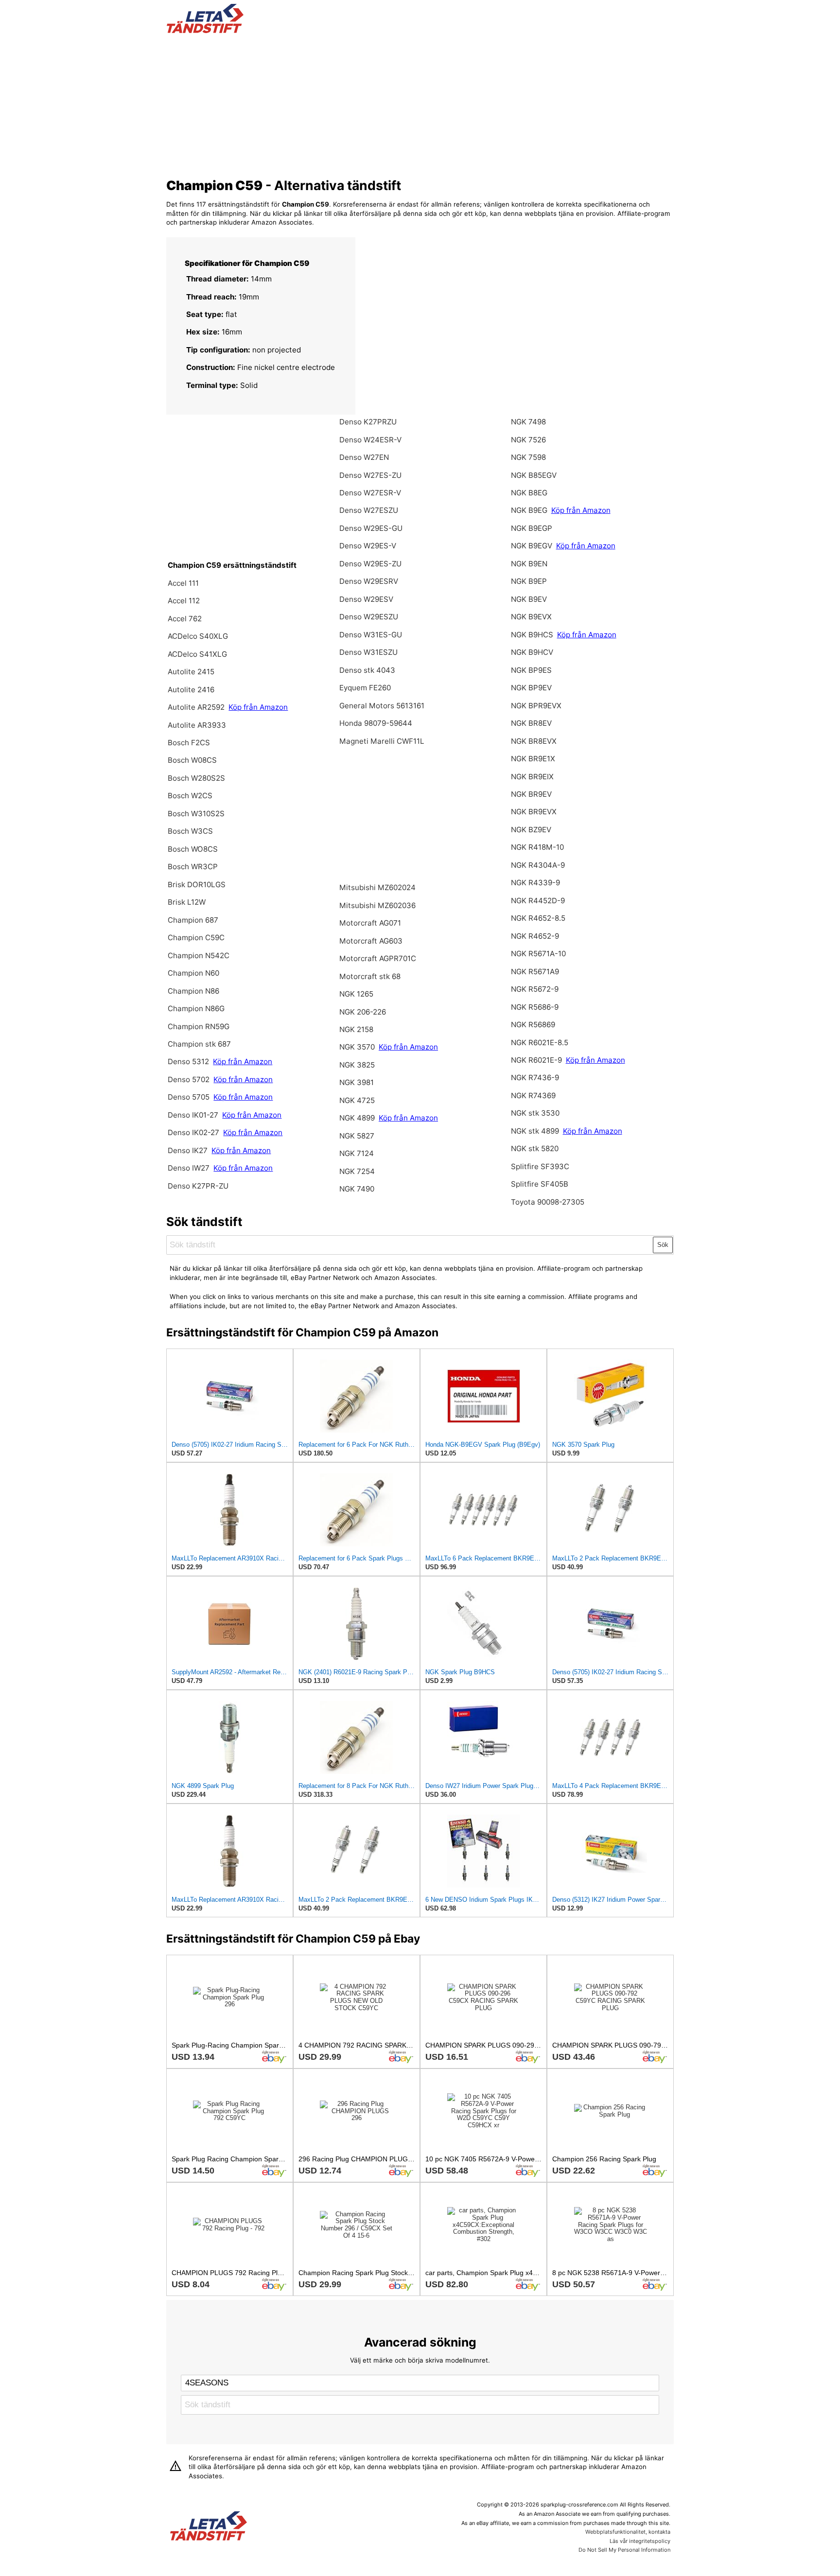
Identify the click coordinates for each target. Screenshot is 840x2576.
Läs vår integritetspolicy (640, 2541)
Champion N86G (196, 1008)
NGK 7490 (357, 1189)
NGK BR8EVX (534, 741)
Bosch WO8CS (193, 849)
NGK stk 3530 (535, 1113)
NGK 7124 (357, 1153)
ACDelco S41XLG (197, 654)
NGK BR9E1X (533, 759)
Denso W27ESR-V (370, 493)
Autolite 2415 (191, 672)
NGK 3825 (357, 1065)
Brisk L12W (187, 902)
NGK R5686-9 (535, 1007)
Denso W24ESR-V (370, 440)
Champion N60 (193, 973)
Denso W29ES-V (368, 546)
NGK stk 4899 (535, 1131)
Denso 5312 (189, 1061)
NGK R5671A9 (535, 972)
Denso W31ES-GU (371, 635)
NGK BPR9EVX (536, 706)
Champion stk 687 (199, 1044)
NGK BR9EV (531, 794)
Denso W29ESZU (369, 617)
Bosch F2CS (189, 743)
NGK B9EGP (532, 528)
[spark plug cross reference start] (205, 31)
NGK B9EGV (532, 546)
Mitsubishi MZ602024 (377, 887)
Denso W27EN (364, 457)
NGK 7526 (528, 440)
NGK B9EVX (531, 617)
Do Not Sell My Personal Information (624, 2550)
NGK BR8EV (531, 723)
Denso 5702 (190, 1079)
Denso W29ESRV (369, 581)
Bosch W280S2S (196, 778)
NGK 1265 (356, 994)
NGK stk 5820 (535, 1148)
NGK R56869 (533, 1025)
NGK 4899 (357, 1118)
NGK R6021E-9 (536, 1060)
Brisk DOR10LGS (197, 885)
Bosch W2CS (190, 796)
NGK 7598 (528, 457)
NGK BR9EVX (534, 812)
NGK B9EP (529, 581)
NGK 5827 (357, 1136)
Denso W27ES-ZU (370, 475)
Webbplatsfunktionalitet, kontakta (628, 2532)
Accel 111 (183, 583)
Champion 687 (193, 920)
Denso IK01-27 (194, 1115)
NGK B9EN (529, 564)
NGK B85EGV (534, 475)
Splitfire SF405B (540, 1184)
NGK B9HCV (532, 652)
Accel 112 (184, 601)
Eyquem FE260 (365, 688)
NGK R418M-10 (537, 847)
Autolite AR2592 (196, 707)
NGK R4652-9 (535, 936)
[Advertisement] (420, 104)
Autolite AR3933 (197, 725)
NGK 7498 (528, 422)
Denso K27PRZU (368, 422)
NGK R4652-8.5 (538, 918)
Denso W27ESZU (369, 510)
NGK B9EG (529, 510)
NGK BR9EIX (532, 777)
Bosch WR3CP (193, 867)
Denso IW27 (189, 1168)
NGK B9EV (529, 599)
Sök (663, 1245)
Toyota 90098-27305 (548, 1202)
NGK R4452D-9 (538, 901)
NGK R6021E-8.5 (540, 1043)
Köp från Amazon (258, 707)
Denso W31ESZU (368, 652)
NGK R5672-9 (535, 989)
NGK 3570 (358, 1047)
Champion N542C (199, 955)
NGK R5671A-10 (538, 954)
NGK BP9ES (531, 670)
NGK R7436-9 (535, 1078)
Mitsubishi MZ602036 (377, 905)
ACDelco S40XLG (198, 636)
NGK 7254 (357, 1171)
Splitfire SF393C (540, 1166)
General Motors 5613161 (382, 706)
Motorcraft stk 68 (370, 976)
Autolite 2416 (191, 690)
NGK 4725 (357, 1100)
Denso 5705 (190, 1097)
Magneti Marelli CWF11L (382, 741)
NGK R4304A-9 (538, 865)
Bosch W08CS (192, 760)
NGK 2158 (356, 1029)
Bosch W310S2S (196, 814)
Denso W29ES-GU (371, 528)
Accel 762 (185, 619)
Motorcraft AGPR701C (378, 958)
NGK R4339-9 (535, 883)
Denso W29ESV (366, 599)
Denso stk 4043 (367, 670)
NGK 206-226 (363, 1012)
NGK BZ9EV (531, 830)
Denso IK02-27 (194, 1132)
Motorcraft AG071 (370, 923)
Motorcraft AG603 (371, 941)
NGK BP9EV (531, 688)
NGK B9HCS (532, 635)
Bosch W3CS (190, 831)
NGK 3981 (357, 1082)
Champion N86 (193, 991)
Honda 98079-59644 (376, 723)
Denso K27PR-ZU (198, 1186)
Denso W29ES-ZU (370, 564)
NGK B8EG (529, 493)
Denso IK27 (188, 1150)
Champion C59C (196, 938)
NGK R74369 (533, 1095)
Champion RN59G (199, 1026)
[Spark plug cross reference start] (209, 2527)
